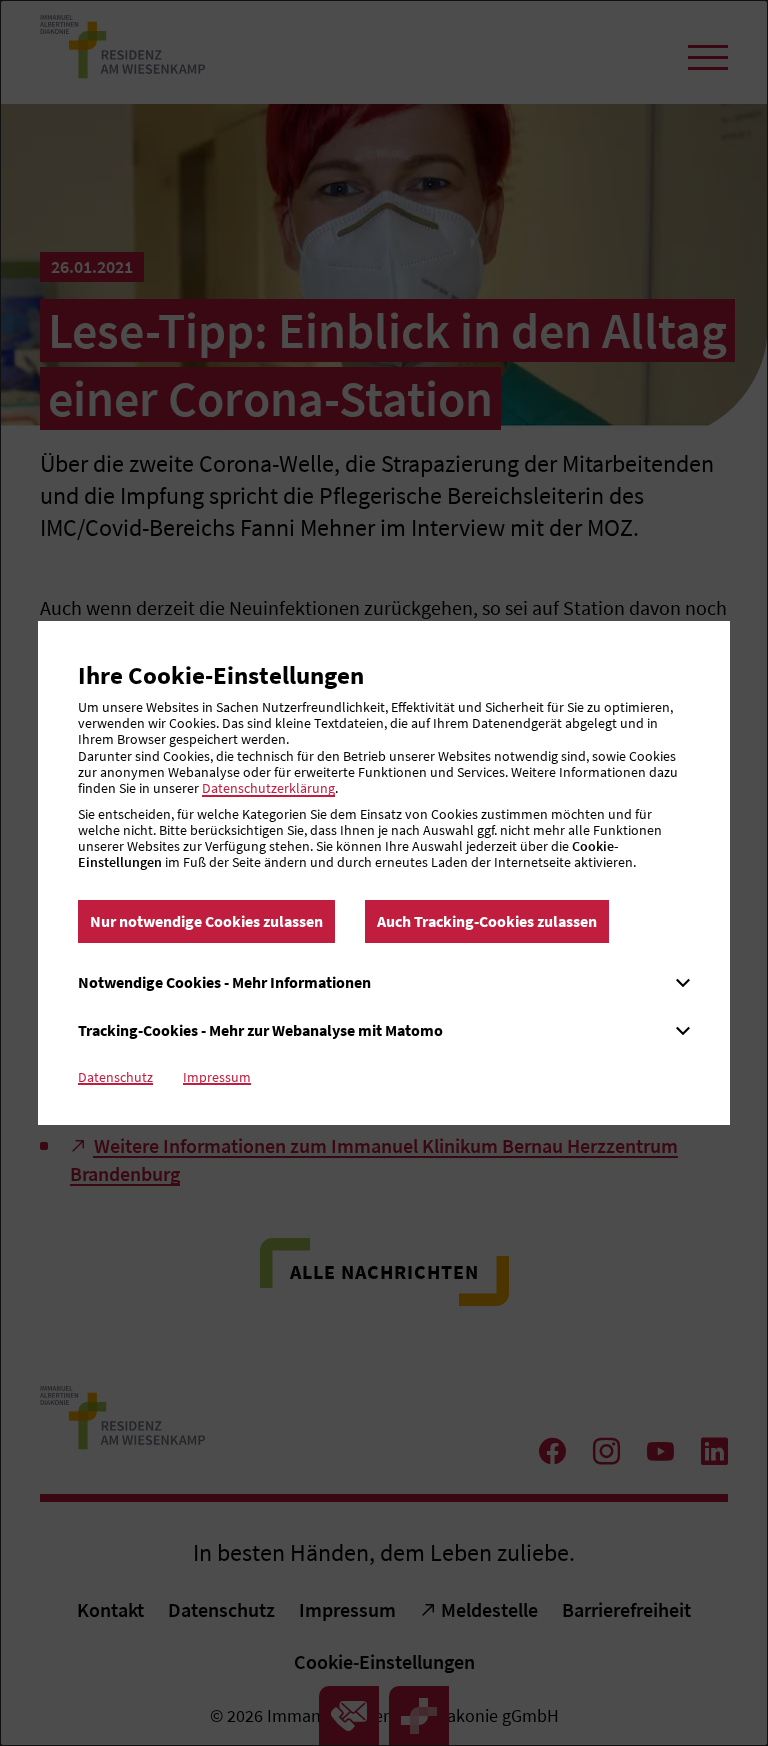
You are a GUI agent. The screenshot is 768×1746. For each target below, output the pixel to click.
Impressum (217, 1077)
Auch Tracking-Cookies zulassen (487, 921)
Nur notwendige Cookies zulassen (206, 921)
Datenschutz (115, 1077)
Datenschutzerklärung (268, 788)
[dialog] (384, 873)
